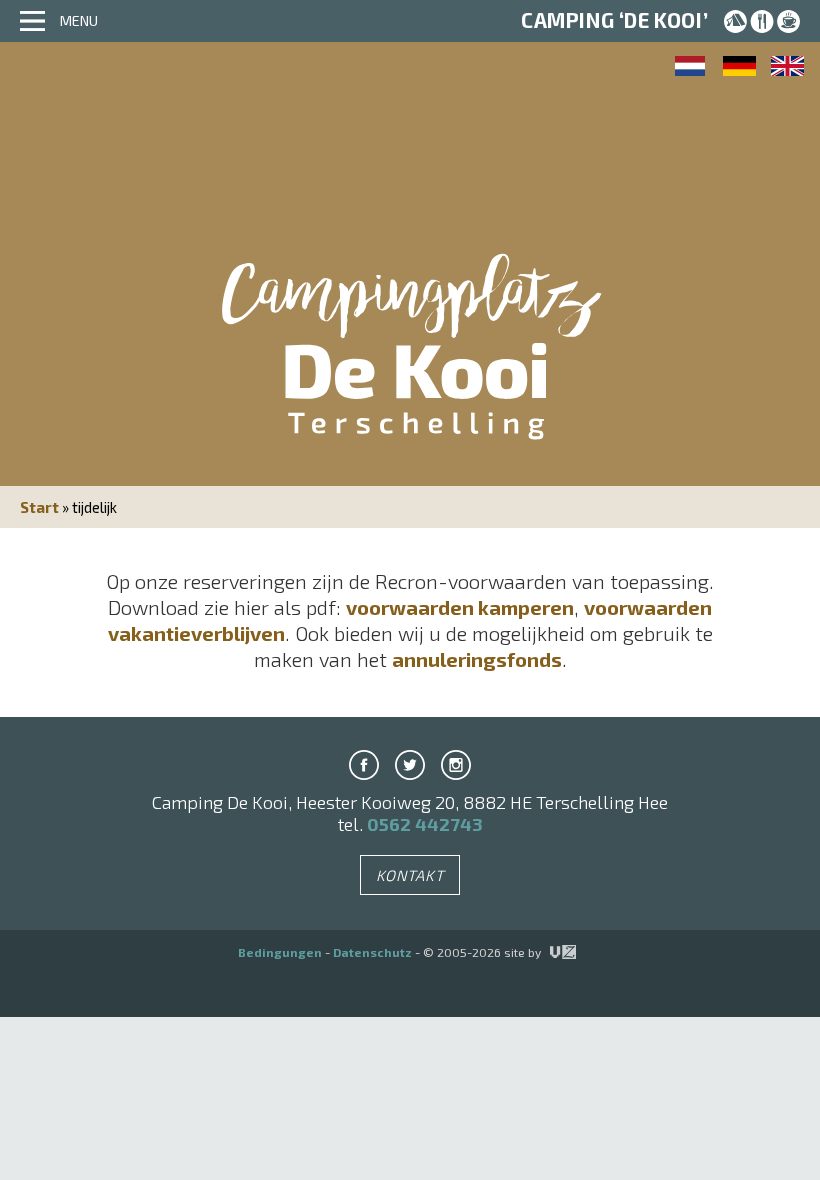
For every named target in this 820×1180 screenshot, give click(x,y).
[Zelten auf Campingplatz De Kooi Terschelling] (739, 66)
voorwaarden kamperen (460, 607)
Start (39, 507)
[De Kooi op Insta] (456, 765)
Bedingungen (280, 952)
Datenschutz (372, 952)
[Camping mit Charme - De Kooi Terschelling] (410, 375)
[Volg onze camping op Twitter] (410, 765)
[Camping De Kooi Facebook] (364, 765)
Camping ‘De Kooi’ (614, 20)
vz (551, 952)
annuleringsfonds (477, 659)
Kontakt (410, 875)
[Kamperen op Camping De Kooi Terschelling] (691, 66)
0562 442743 (425, 824)
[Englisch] (787, 66)
